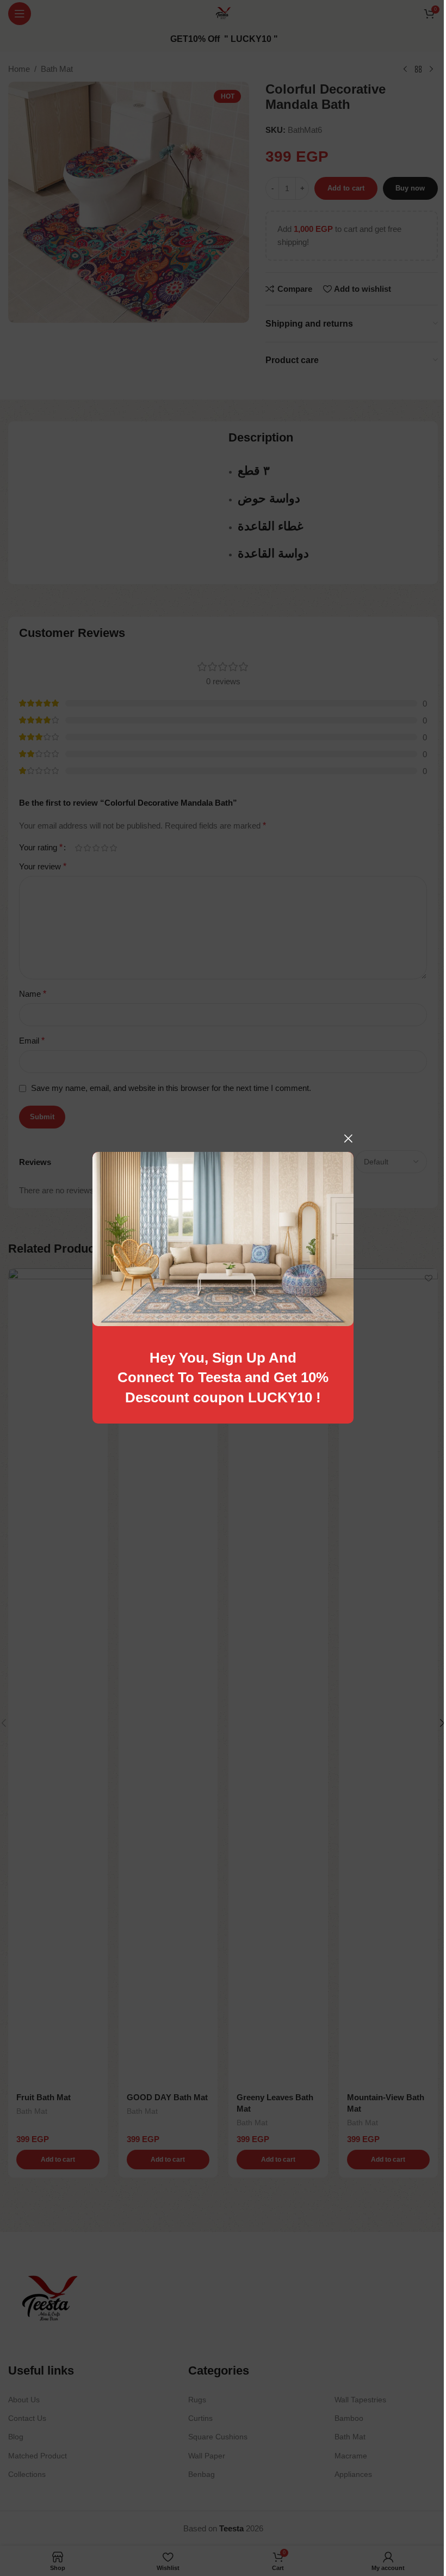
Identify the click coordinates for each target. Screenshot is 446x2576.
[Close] (348, 1138)
